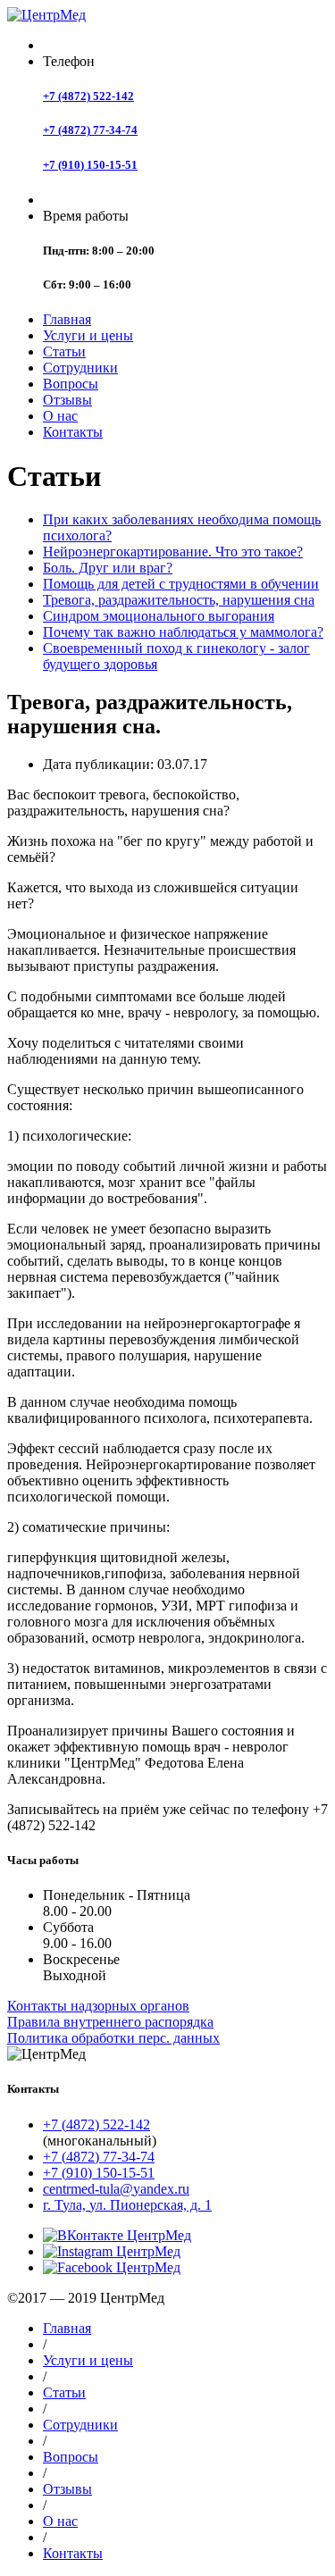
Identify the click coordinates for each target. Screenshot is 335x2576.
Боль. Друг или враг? (108, 568)
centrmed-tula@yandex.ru (116, 2189)
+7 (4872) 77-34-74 (90, 130)
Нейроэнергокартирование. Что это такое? (173, 552)
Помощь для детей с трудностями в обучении (181, 584)
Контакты (73, 432)
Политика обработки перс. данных (113, 2038)
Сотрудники (80, 368)
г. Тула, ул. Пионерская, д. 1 (127, 2205)
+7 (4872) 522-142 (88, 96)
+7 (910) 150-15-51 (90, 165)
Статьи (64, 351)
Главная (67, 319)
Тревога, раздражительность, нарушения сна (179, 600)
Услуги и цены (88, 335)
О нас (60, 416)
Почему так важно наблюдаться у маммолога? (183, 632)
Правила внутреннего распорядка (110, 2022)
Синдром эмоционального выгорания (159, 616)
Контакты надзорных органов (98, 2006)
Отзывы (67, 400)
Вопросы (71, 384)
